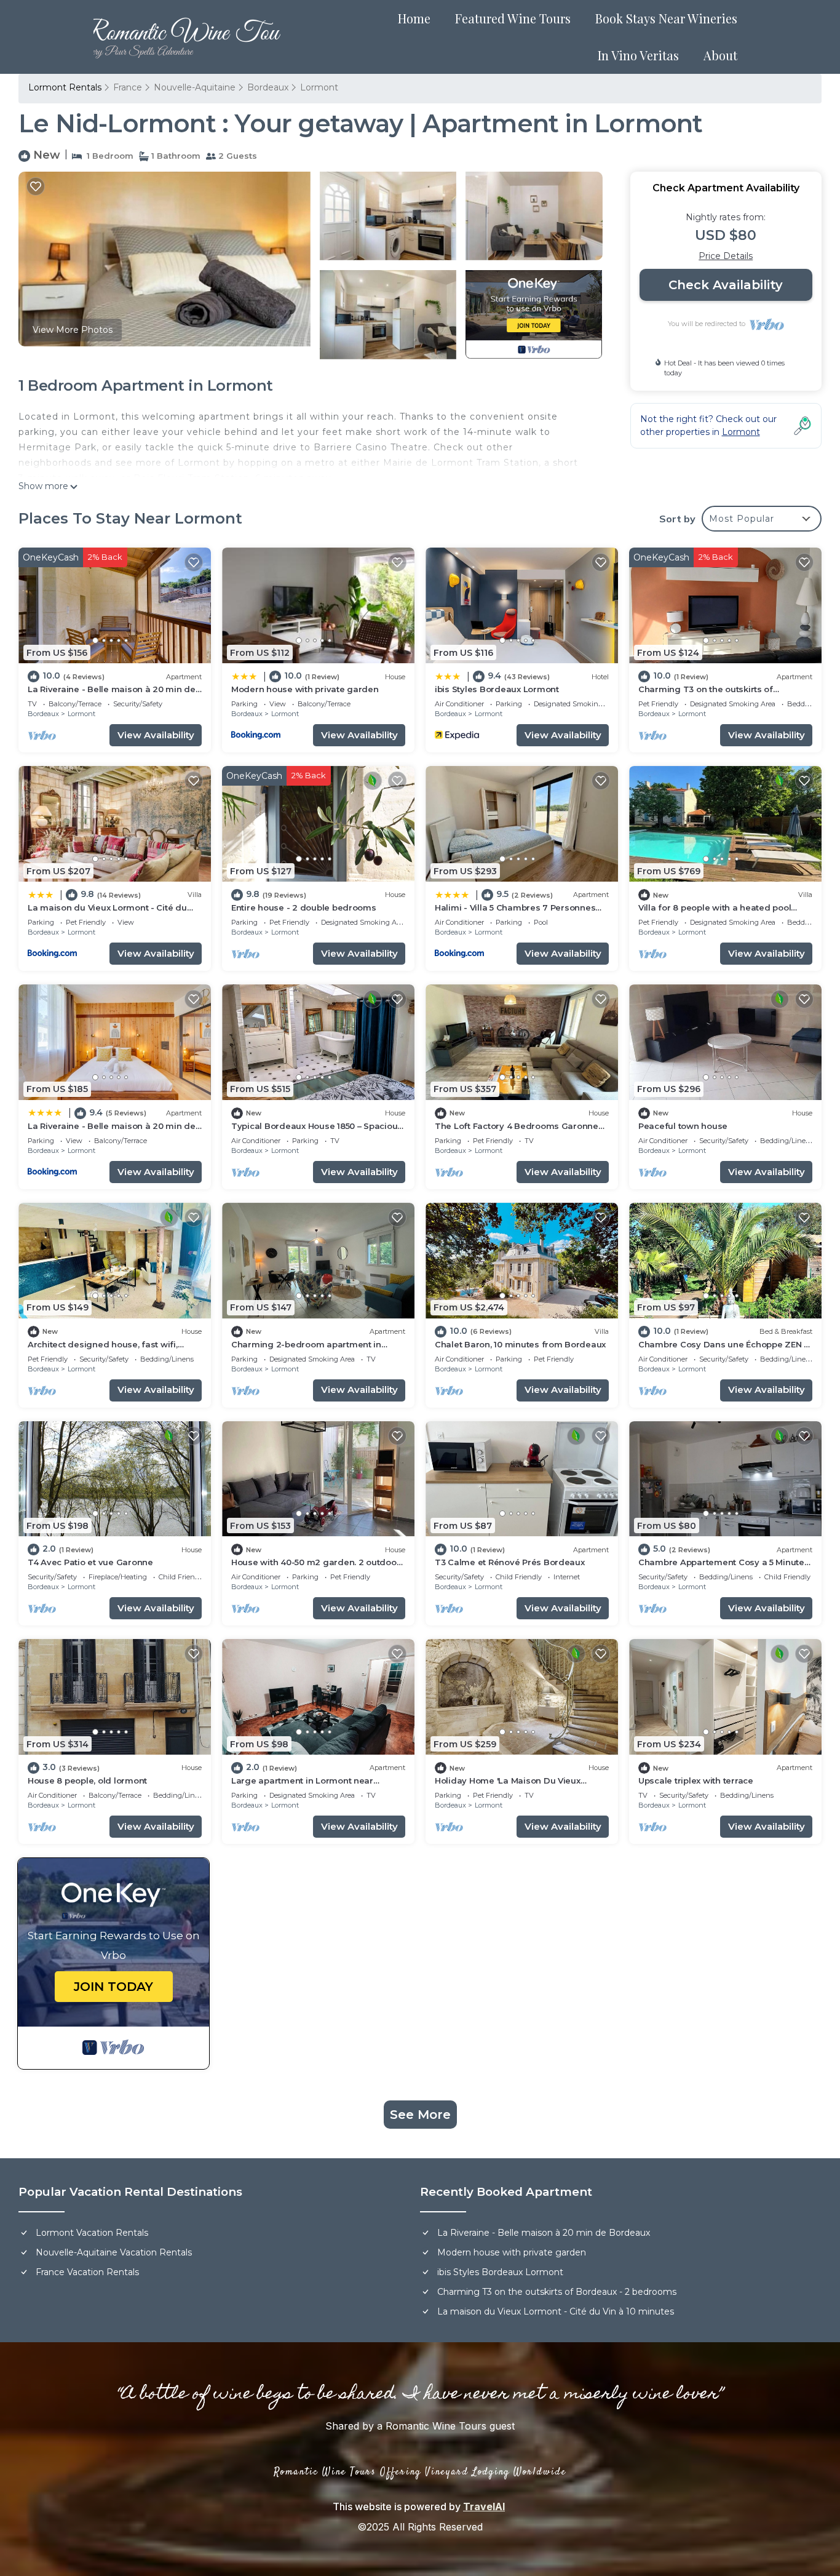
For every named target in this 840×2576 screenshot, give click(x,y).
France (128, 87)
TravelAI (484, 2506)
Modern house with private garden (305, 689)
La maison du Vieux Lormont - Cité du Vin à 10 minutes (556, 2311)
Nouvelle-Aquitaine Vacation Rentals (114, 2252)
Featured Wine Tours (513, 18)
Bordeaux (268, 87)
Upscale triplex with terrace (696, 1780)
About (720, 55)
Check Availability (726, 285)
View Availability (156, 735)
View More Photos (73, 330)
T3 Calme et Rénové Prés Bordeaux (510, 1562)
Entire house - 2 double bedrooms (304, 907)
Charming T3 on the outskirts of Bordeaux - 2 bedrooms (557, 2292)
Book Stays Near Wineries (666, 18)
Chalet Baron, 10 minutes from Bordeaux (520, 1344)
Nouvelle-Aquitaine (195, 87)
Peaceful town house (683, 1126)
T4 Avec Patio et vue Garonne (90, 1562)
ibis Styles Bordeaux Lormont (497, 689)
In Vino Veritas (638, 55)
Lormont (319, 87)
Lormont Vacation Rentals (92, 2233)
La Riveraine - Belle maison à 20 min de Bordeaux (544, 2233)
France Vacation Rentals (87, 2272)
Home (414, 18)
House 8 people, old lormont (87, 1780)
